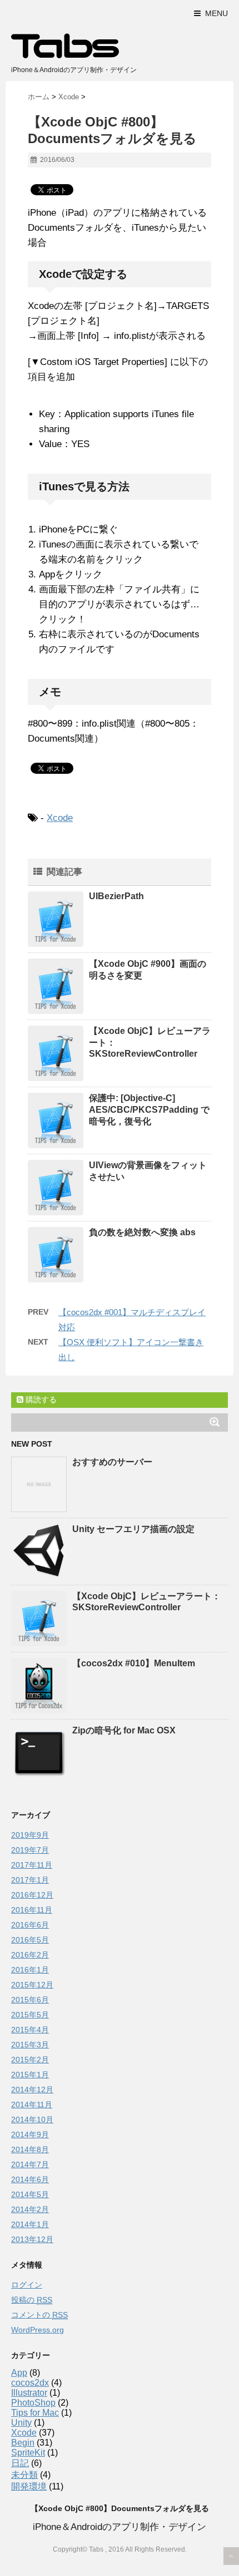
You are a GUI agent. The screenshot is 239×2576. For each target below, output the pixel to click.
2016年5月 (30, 1940)
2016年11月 (32, 1910)
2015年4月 (30, 2030)
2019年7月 (30, 1850)
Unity (21, 2423)
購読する (40, 1399)
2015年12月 (32, 1985)
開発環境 (29, 2486)
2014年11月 (32, 2105)
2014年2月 (30, 2209)
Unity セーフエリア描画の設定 (133, 1529)
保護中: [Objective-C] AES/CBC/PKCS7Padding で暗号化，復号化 (149, 1110)
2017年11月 (32, 1865)
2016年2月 (30, 1955)
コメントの (39, 2315)
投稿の (32, 2300)
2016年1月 (30, 1970)
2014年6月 (30, 2179)
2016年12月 (32, 1895)
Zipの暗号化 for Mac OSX (124, 1730)
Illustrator (29, 2393)
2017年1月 (30, 1880)
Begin (23, 2443)
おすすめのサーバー (112, 1462)
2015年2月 (30, 2060)
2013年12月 (32, 2239)
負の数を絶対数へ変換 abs (142, 1232)
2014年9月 (30, 2134)
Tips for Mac (35, 2413)
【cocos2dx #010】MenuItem (134, 1663)
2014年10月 (32, 2119)
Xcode (60, 818)
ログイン (27, 2285)
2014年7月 (30, 2164)
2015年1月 (30, 2075)
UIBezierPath (116, 896)
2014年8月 (30, 2149)
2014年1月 (30, 2224)
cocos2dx (30, 2383)
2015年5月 (30, 2015)
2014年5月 (30, 2194)
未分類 (24, 2475)
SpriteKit (28, 2453)
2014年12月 (32, 2090)
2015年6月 (30, 2000)
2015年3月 (30, 2045)
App (19, 2373)
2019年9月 (30, 1835)
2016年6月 (30, 1925)
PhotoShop (33, 2403)
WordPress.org (38, 2330)
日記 (20, 2463)
